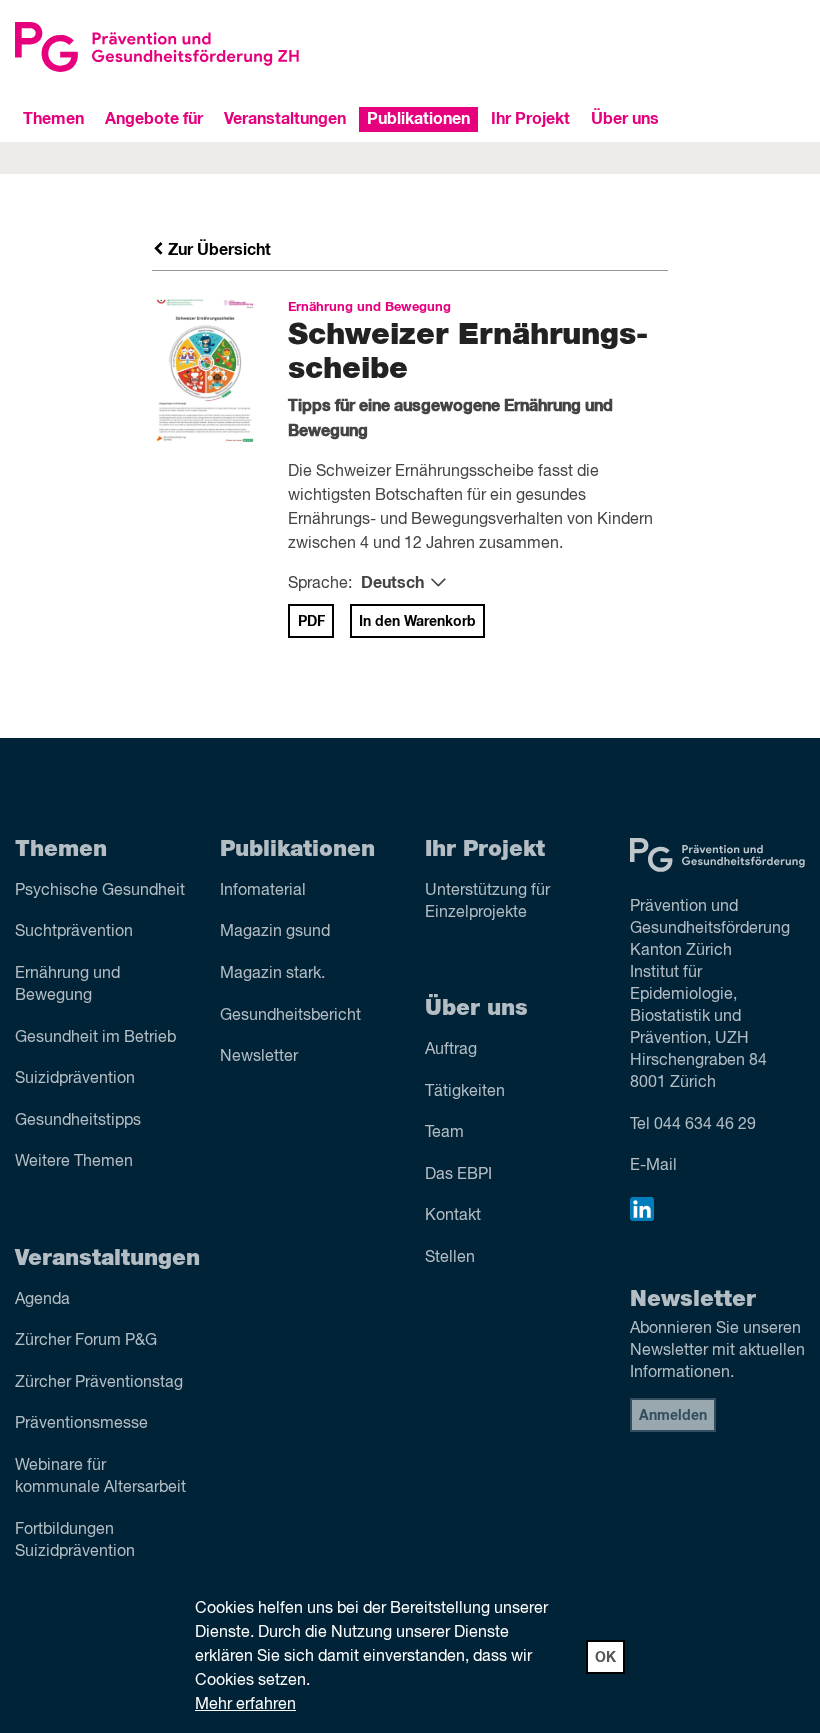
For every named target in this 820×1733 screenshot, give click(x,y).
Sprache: (320, 584)
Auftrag (451, 1050)
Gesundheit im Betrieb (95, 1038)
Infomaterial (263, 891)
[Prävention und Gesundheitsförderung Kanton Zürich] (205, 47)
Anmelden (673, 1416)
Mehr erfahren (245, 1705)
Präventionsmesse (81, 1424)
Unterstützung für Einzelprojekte (487, 902)
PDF (311, 622)
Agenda (42, 1300)
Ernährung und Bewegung (67, 985)
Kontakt (453, 1216)
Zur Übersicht (217, 250)
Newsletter (259, 1057)
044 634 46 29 (705, 1125)
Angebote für (154, 119)
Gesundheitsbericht (290, 1016)
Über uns (625, 119)
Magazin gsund (275, 932)
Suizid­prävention (75, 1079)
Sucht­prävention (74, 932)
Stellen (450, 1258)
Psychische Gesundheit (100, 891)
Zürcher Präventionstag (99, 1383)
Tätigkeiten (465, 1092)
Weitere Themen (74, 1162)
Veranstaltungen (285, 119)
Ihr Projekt (530, 119)
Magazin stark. (272, 974)
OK (605, 1658)
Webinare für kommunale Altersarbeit (100, 1477)
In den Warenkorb (417, 622)
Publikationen (418, 119)
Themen (53, 119)
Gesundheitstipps (78, 1121)
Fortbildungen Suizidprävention (75, 1541)
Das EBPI (458, 1175)
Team (444, 1133)
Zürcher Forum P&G (86, 1341)
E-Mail (653, 1166)
